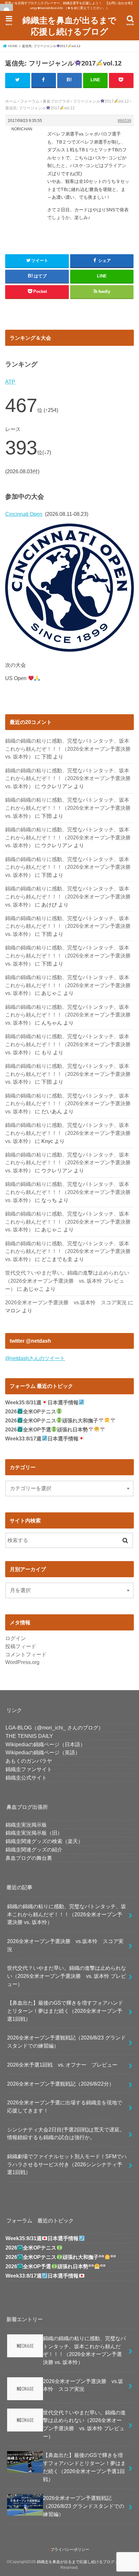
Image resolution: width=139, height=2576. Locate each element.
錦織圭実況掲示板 (26, 1825)
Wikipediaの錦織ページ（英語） (43, 1752)
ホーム (11, 101)
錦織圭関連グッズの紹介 (34, 1849)
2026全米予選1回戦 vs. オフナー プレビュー (62, 2065)
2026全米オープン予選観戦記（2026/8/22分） (61, 2084)
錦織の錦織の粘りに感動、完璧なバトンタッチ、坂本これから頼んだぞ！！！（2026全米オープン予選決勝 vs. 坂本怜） (68, 749)
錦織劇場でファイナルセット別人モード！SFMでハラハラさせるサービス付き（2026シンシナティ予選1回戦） (67, 2164)
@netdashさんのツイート (35, 1358)
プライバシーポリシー (70, 2550)
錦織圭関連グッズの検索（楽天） (44, 1841)
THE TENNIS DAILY (29, 1736)
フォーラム (30, 101)
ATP (10, 382)
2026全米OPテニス (31, 1412)
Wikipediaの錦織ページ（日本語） (45, 1744)
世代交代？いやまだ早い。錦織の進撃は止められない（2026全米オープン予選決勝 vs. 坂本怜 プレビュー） (67, 1281)
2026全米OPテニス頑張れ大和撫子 (52, 1421)
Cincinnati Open (24, 514)
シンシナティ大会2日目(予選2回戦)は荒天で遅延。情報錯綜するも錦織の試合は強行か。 (66, 2134)
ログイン (16, 1638)
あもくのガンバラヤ (29, 1761)
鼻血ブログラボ (56, 101)
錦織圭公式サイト (26, 1778)
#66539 (124, 121)
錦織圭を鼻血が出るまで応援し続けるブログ (69, 25)
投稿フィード (21, 1646)
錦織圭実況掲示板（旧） (34, 1833)
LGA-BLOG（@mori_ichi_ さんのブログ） (54, 1728)
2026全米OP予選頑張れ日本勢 (46, 1430)
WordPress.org (22, 1662)
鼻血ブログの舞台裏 (29, 1858)
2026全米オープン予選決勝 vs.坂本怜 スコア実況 (66, 1302)
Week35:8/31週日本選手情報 (42, 1403)
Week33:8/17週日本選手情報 (42, 1439)
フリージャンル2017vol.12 (101, 101)
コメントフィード (26, 1654)
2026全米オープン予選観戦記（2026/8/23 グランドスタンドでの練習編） (66, 2042)
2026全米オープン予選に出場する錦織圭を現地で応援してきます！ (65, 2106)
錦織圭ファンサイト (29, 1769)
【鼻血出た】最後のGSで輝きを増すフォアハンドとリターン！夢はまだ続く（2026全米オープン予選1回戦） (65, 2011)
